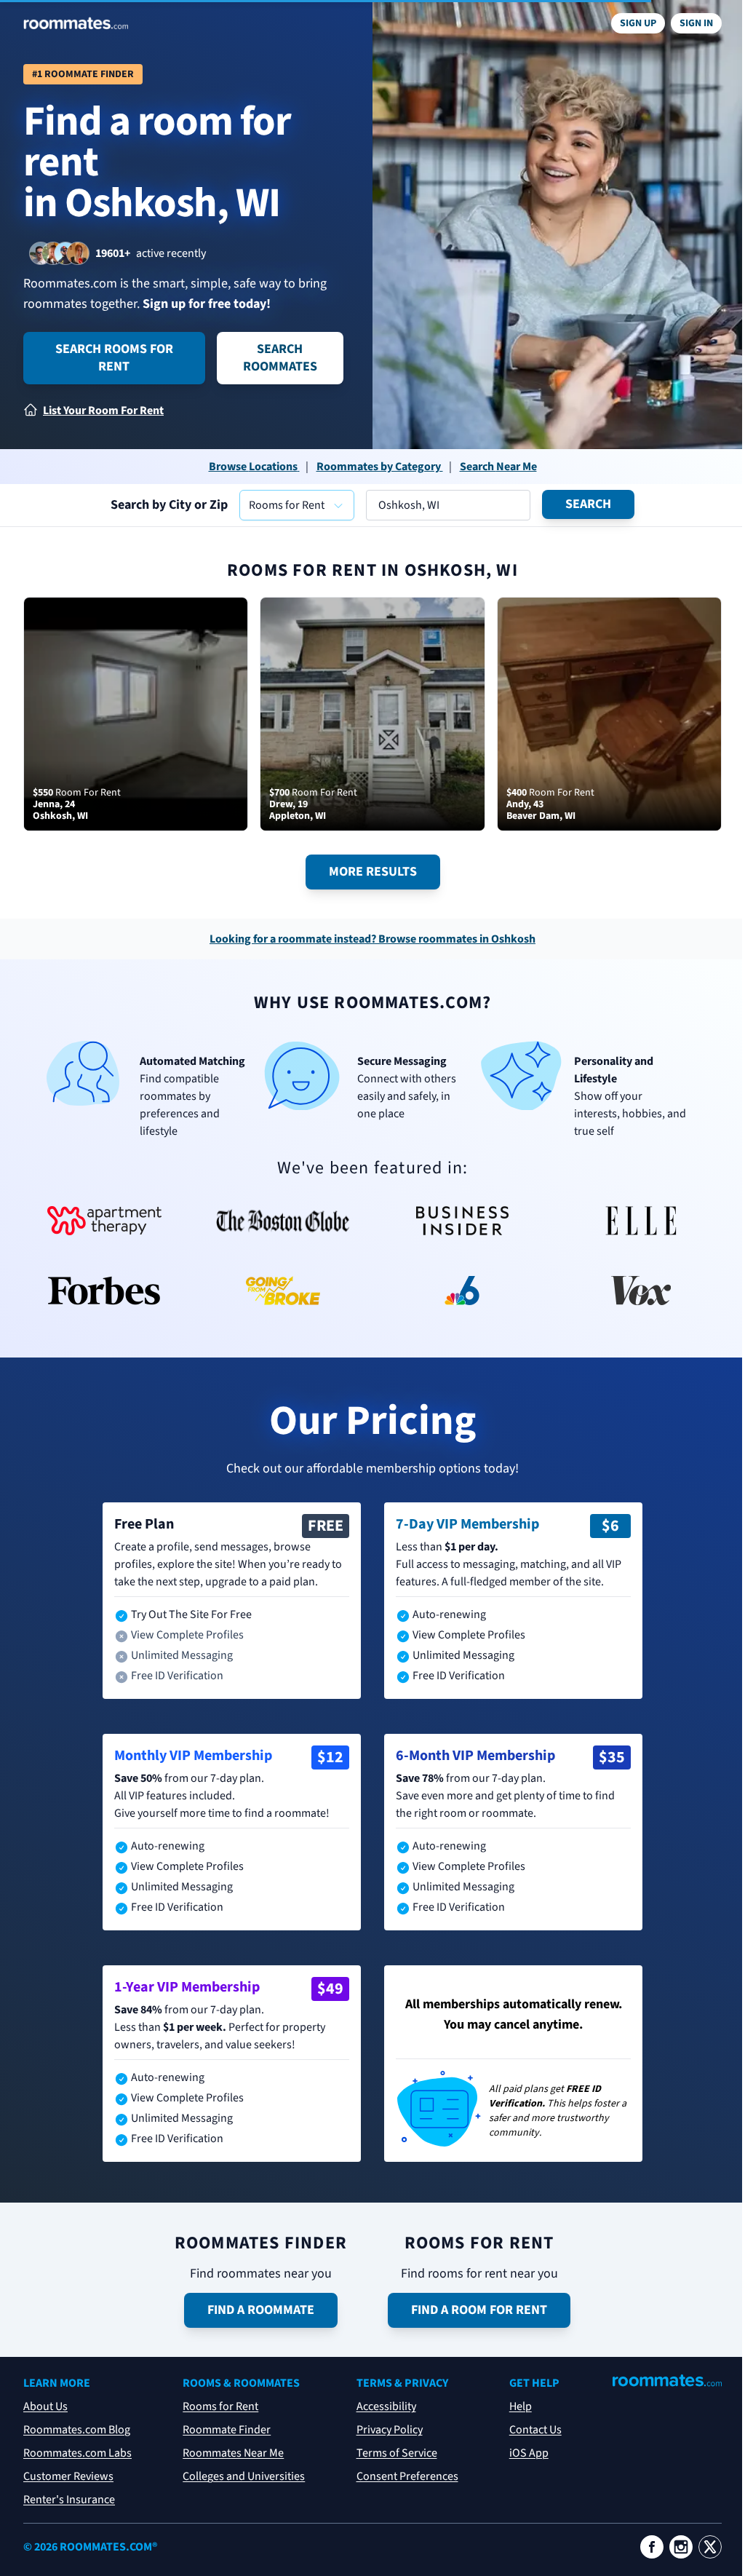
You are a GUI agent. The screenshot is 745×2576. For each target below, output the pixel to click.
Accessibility (386, 2406)
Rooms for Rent (220, 2406)
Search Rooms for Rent (114, 358)
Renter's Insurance (69, 2500)
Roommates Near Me (233, 2453)
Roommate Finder (227, 2430)
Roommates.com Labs (77, 2453)
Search (588, 504)
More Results (373, 872)
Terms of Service (397, 2453)
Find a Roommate (261, 2310)
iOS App (529, 2453)
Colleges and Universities (244, 2476)
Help (521, 2406)
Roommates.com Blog (77, 2430)
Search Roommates (280, 358)
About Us (45, 2406)
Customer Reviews (68, 2476)
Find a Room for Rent (479, 2310)
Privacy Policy (390, 2430)
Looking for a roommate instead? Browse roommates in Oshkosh (372, 939)
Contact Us (535, 2430)
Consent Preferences (407, 2476)
